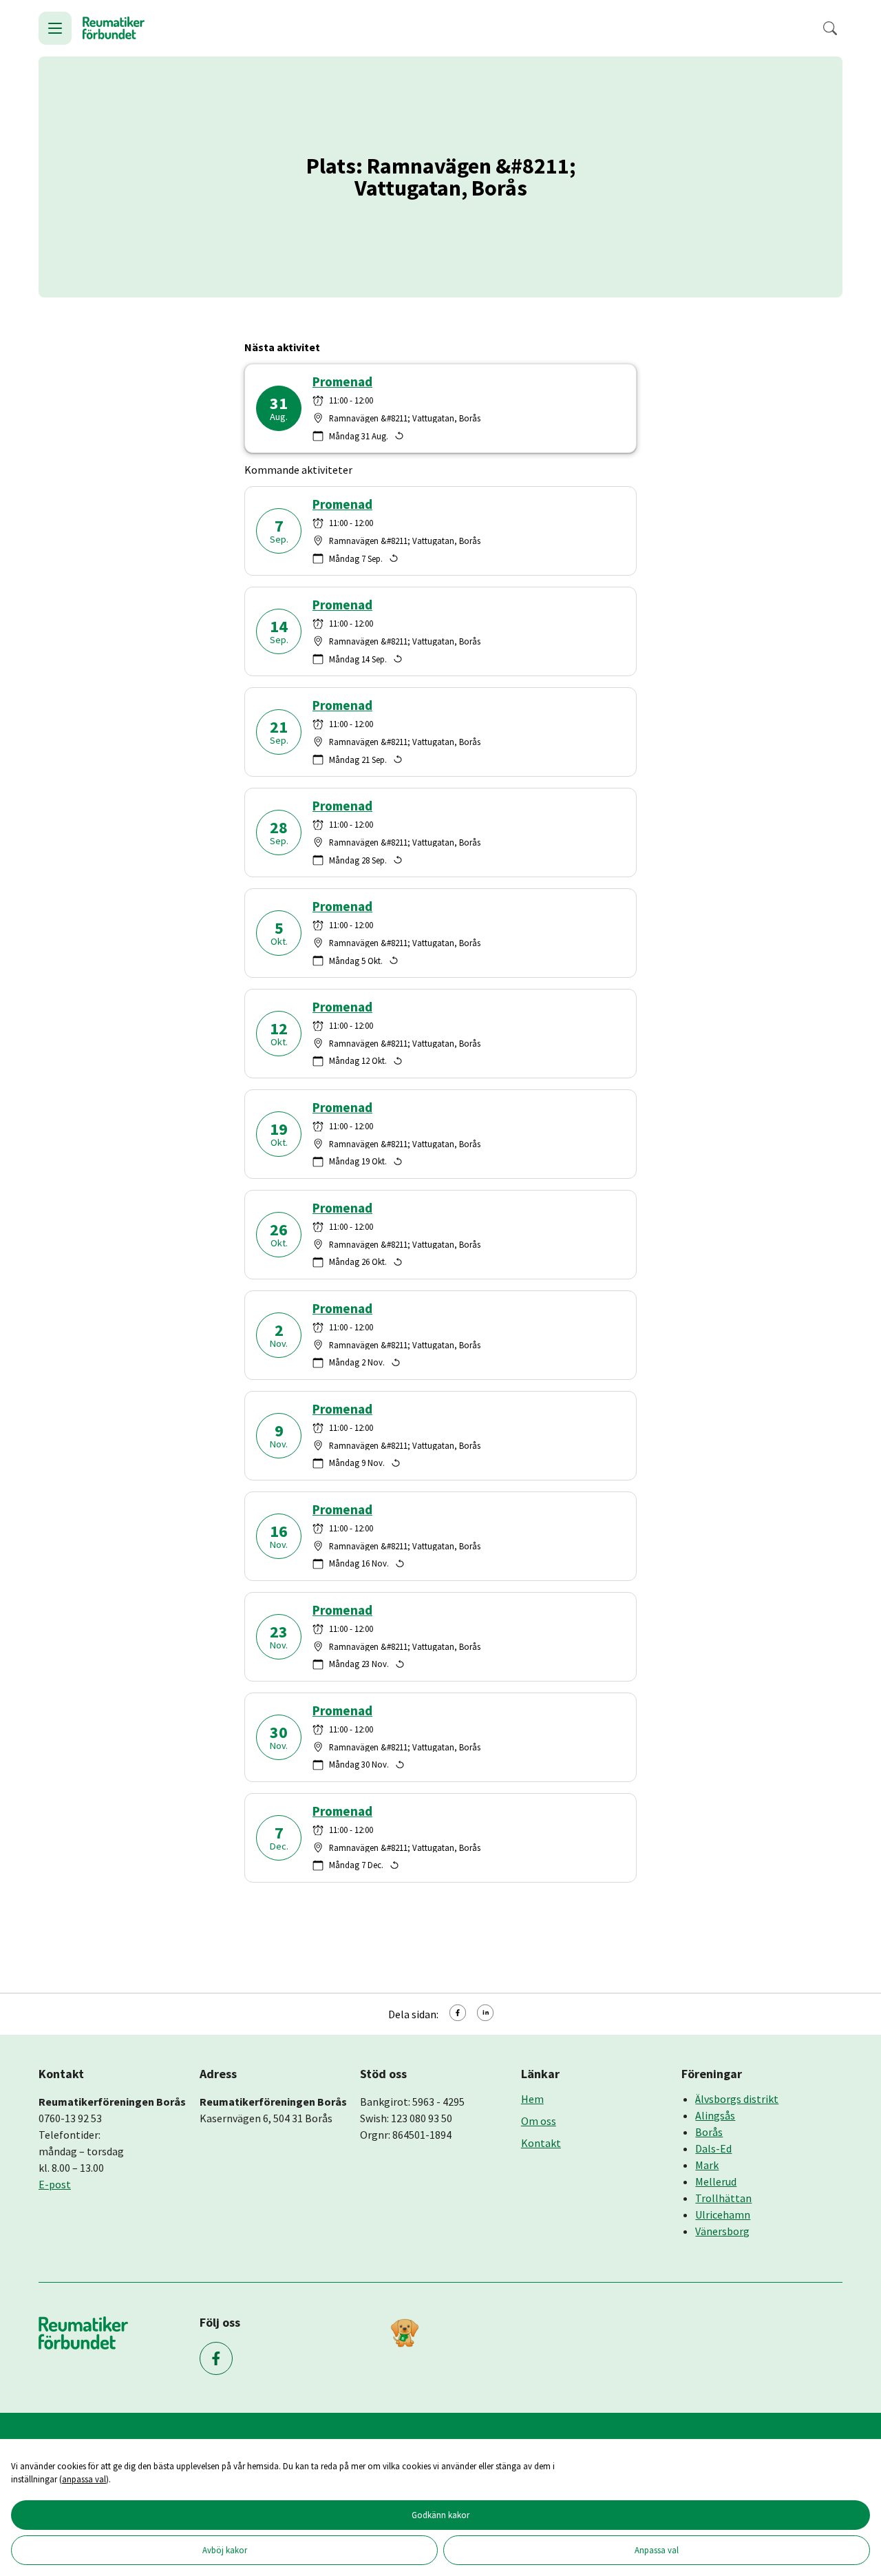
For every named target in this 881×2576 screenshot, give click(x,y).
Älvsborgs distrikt (737, 2099)
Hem (532, 2099)
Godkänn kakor (440, 2515)
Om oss (539, 2121)
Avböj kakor (225, 2550)
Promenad (342, 382)
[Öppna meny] (55, 28)
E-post (55, 2184)
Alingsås (715, 2115)
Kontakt (541, 2143)
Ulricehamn (723, 2214)
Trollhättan (723, 2198)
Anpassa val (657, 2550)
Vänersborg (722, 2231)
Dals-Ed (713, 2148)
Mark (707, 2165)
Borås (709, 2132)
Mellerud (716, 2181)
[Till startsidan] (114, 28)
